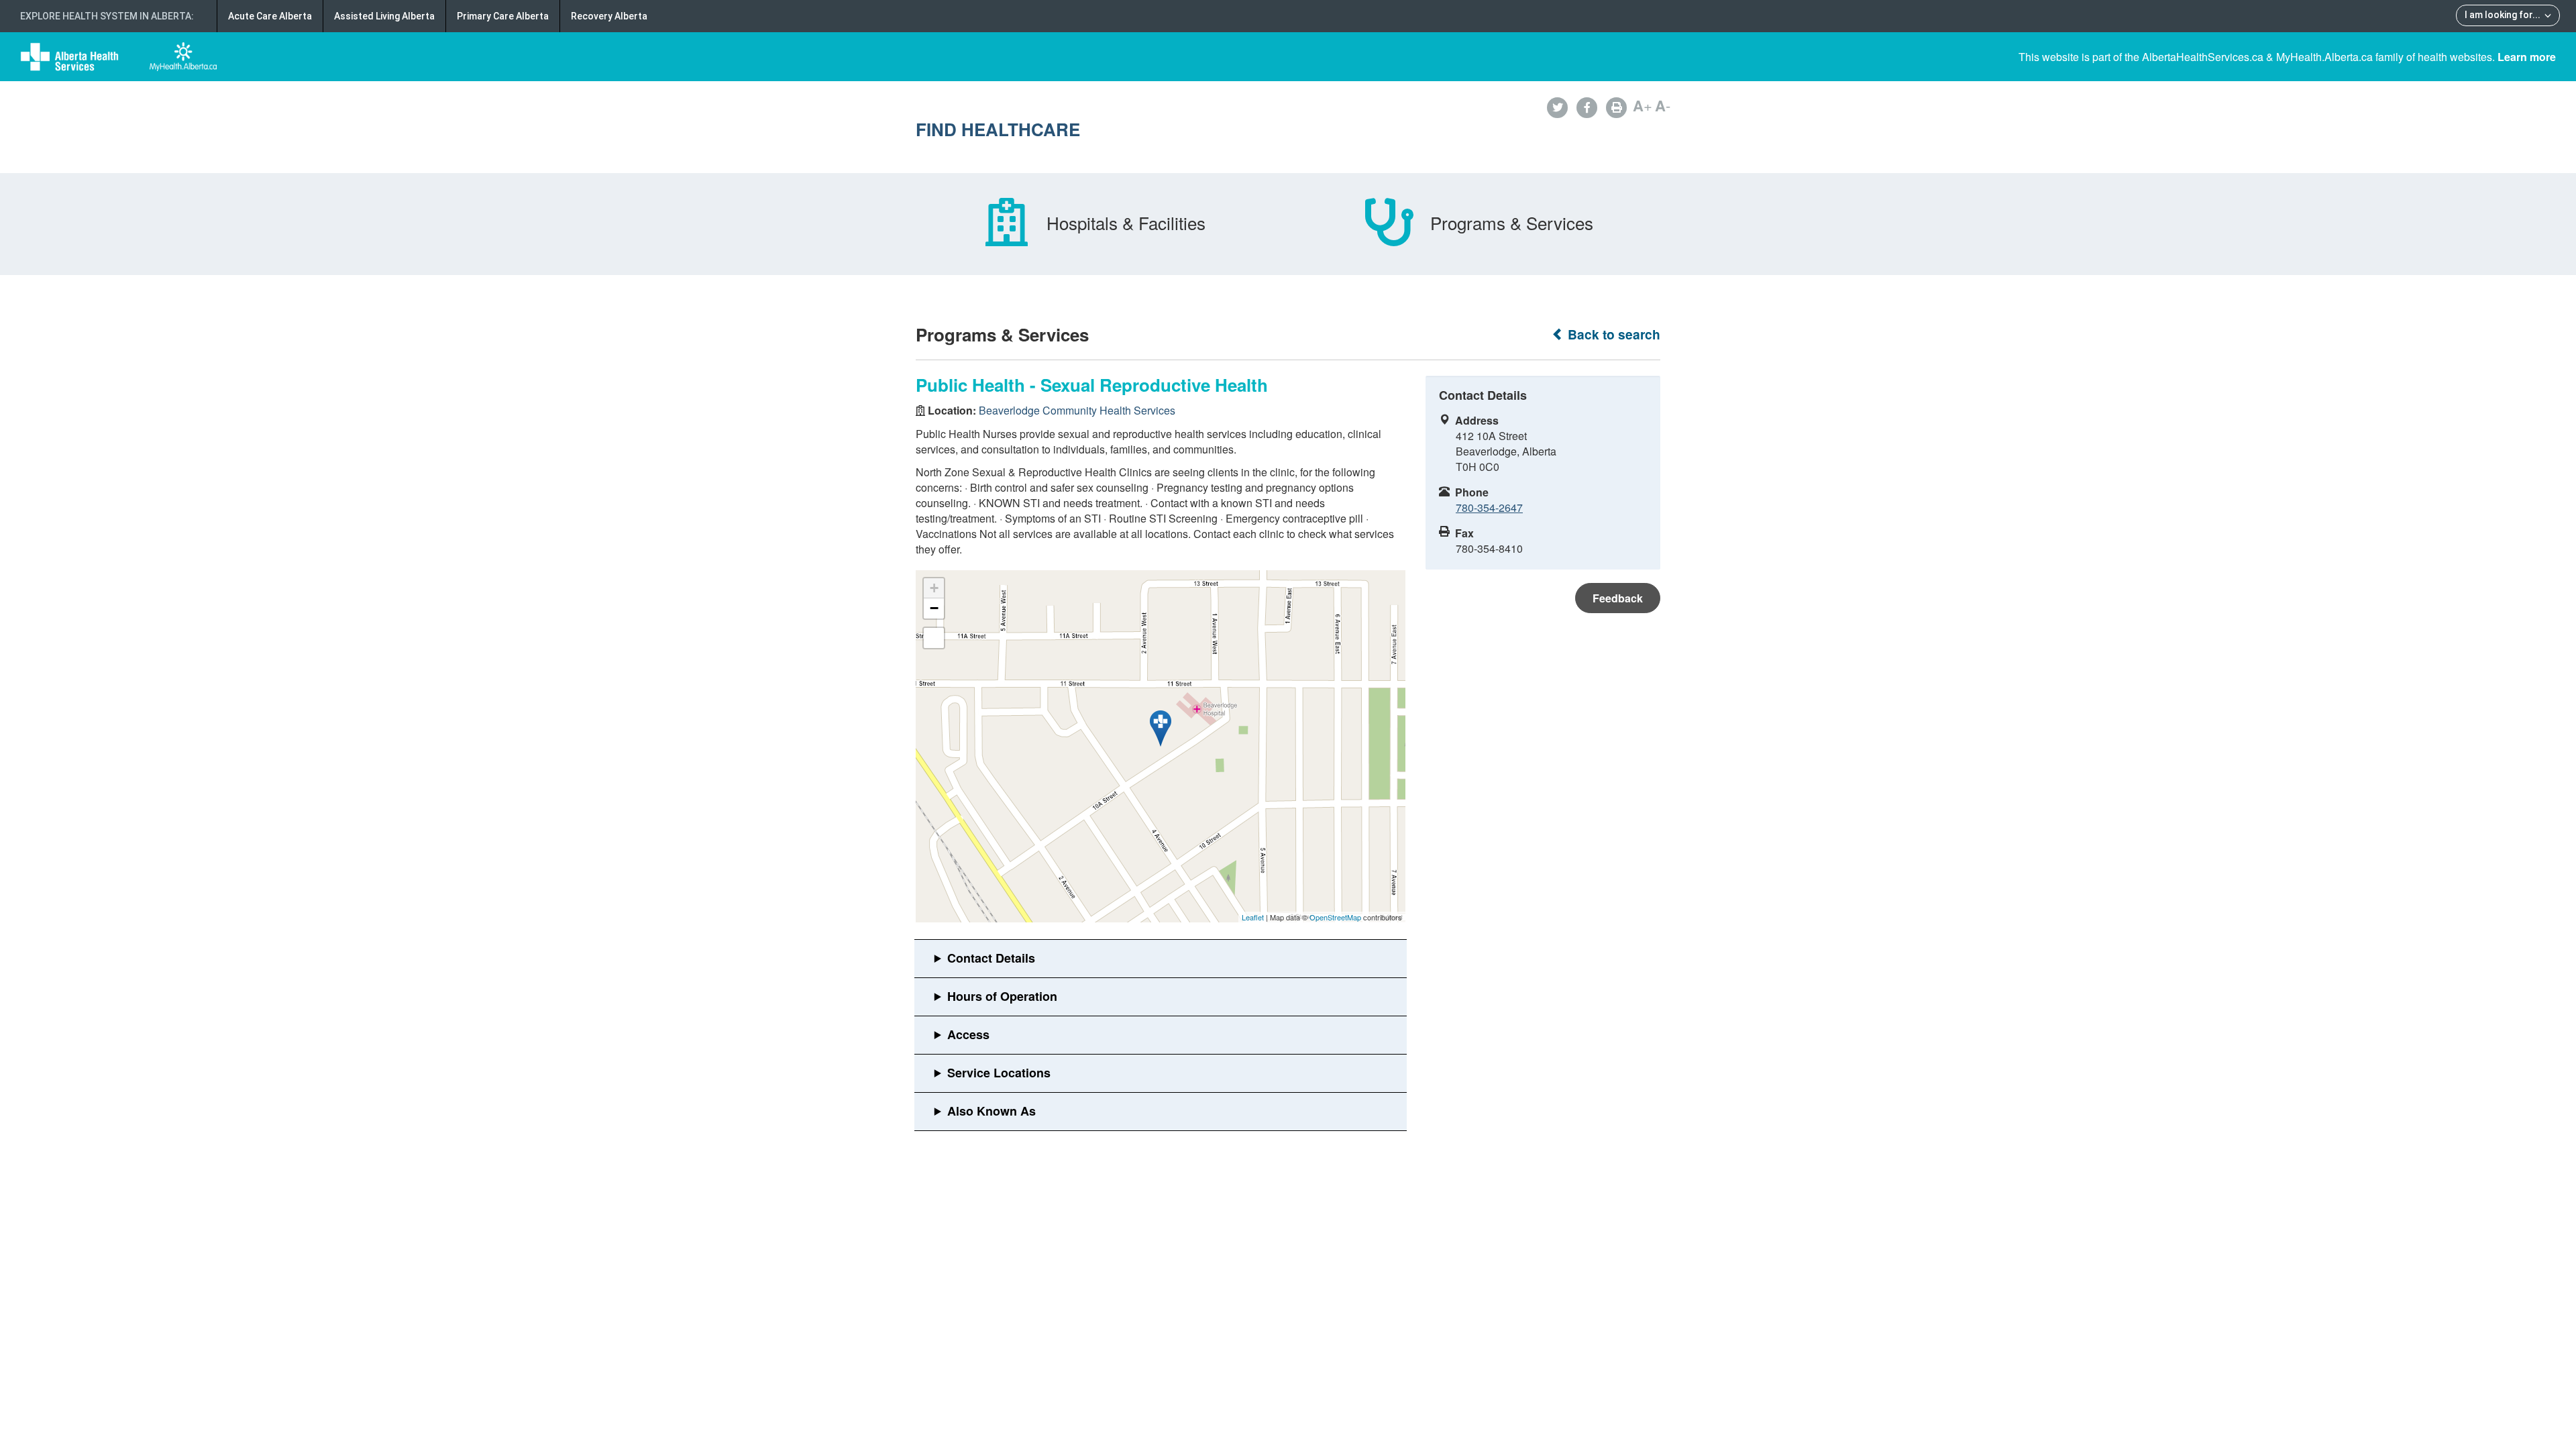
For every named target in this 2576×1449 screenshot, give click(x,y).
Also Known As (991, 1111)
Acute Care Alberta (270, 16)
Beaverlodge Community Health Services (1077, 410)
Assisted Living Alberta (384, 16)
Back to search (1612, 334)
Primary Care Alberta (503, 16)
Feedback (1618, 598)
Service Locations (999, 1073)
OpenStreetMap (1335, 917)
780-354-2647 (1489, 507)
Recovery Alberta (609, 16)
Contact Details (991, 958)
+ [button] (934, 588)
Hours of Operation (1002, 996)
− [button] (934, 608)
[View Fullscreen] (934, 638)
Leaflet (1253, 917)
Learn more (2527, 57)
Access (968, 1034)
